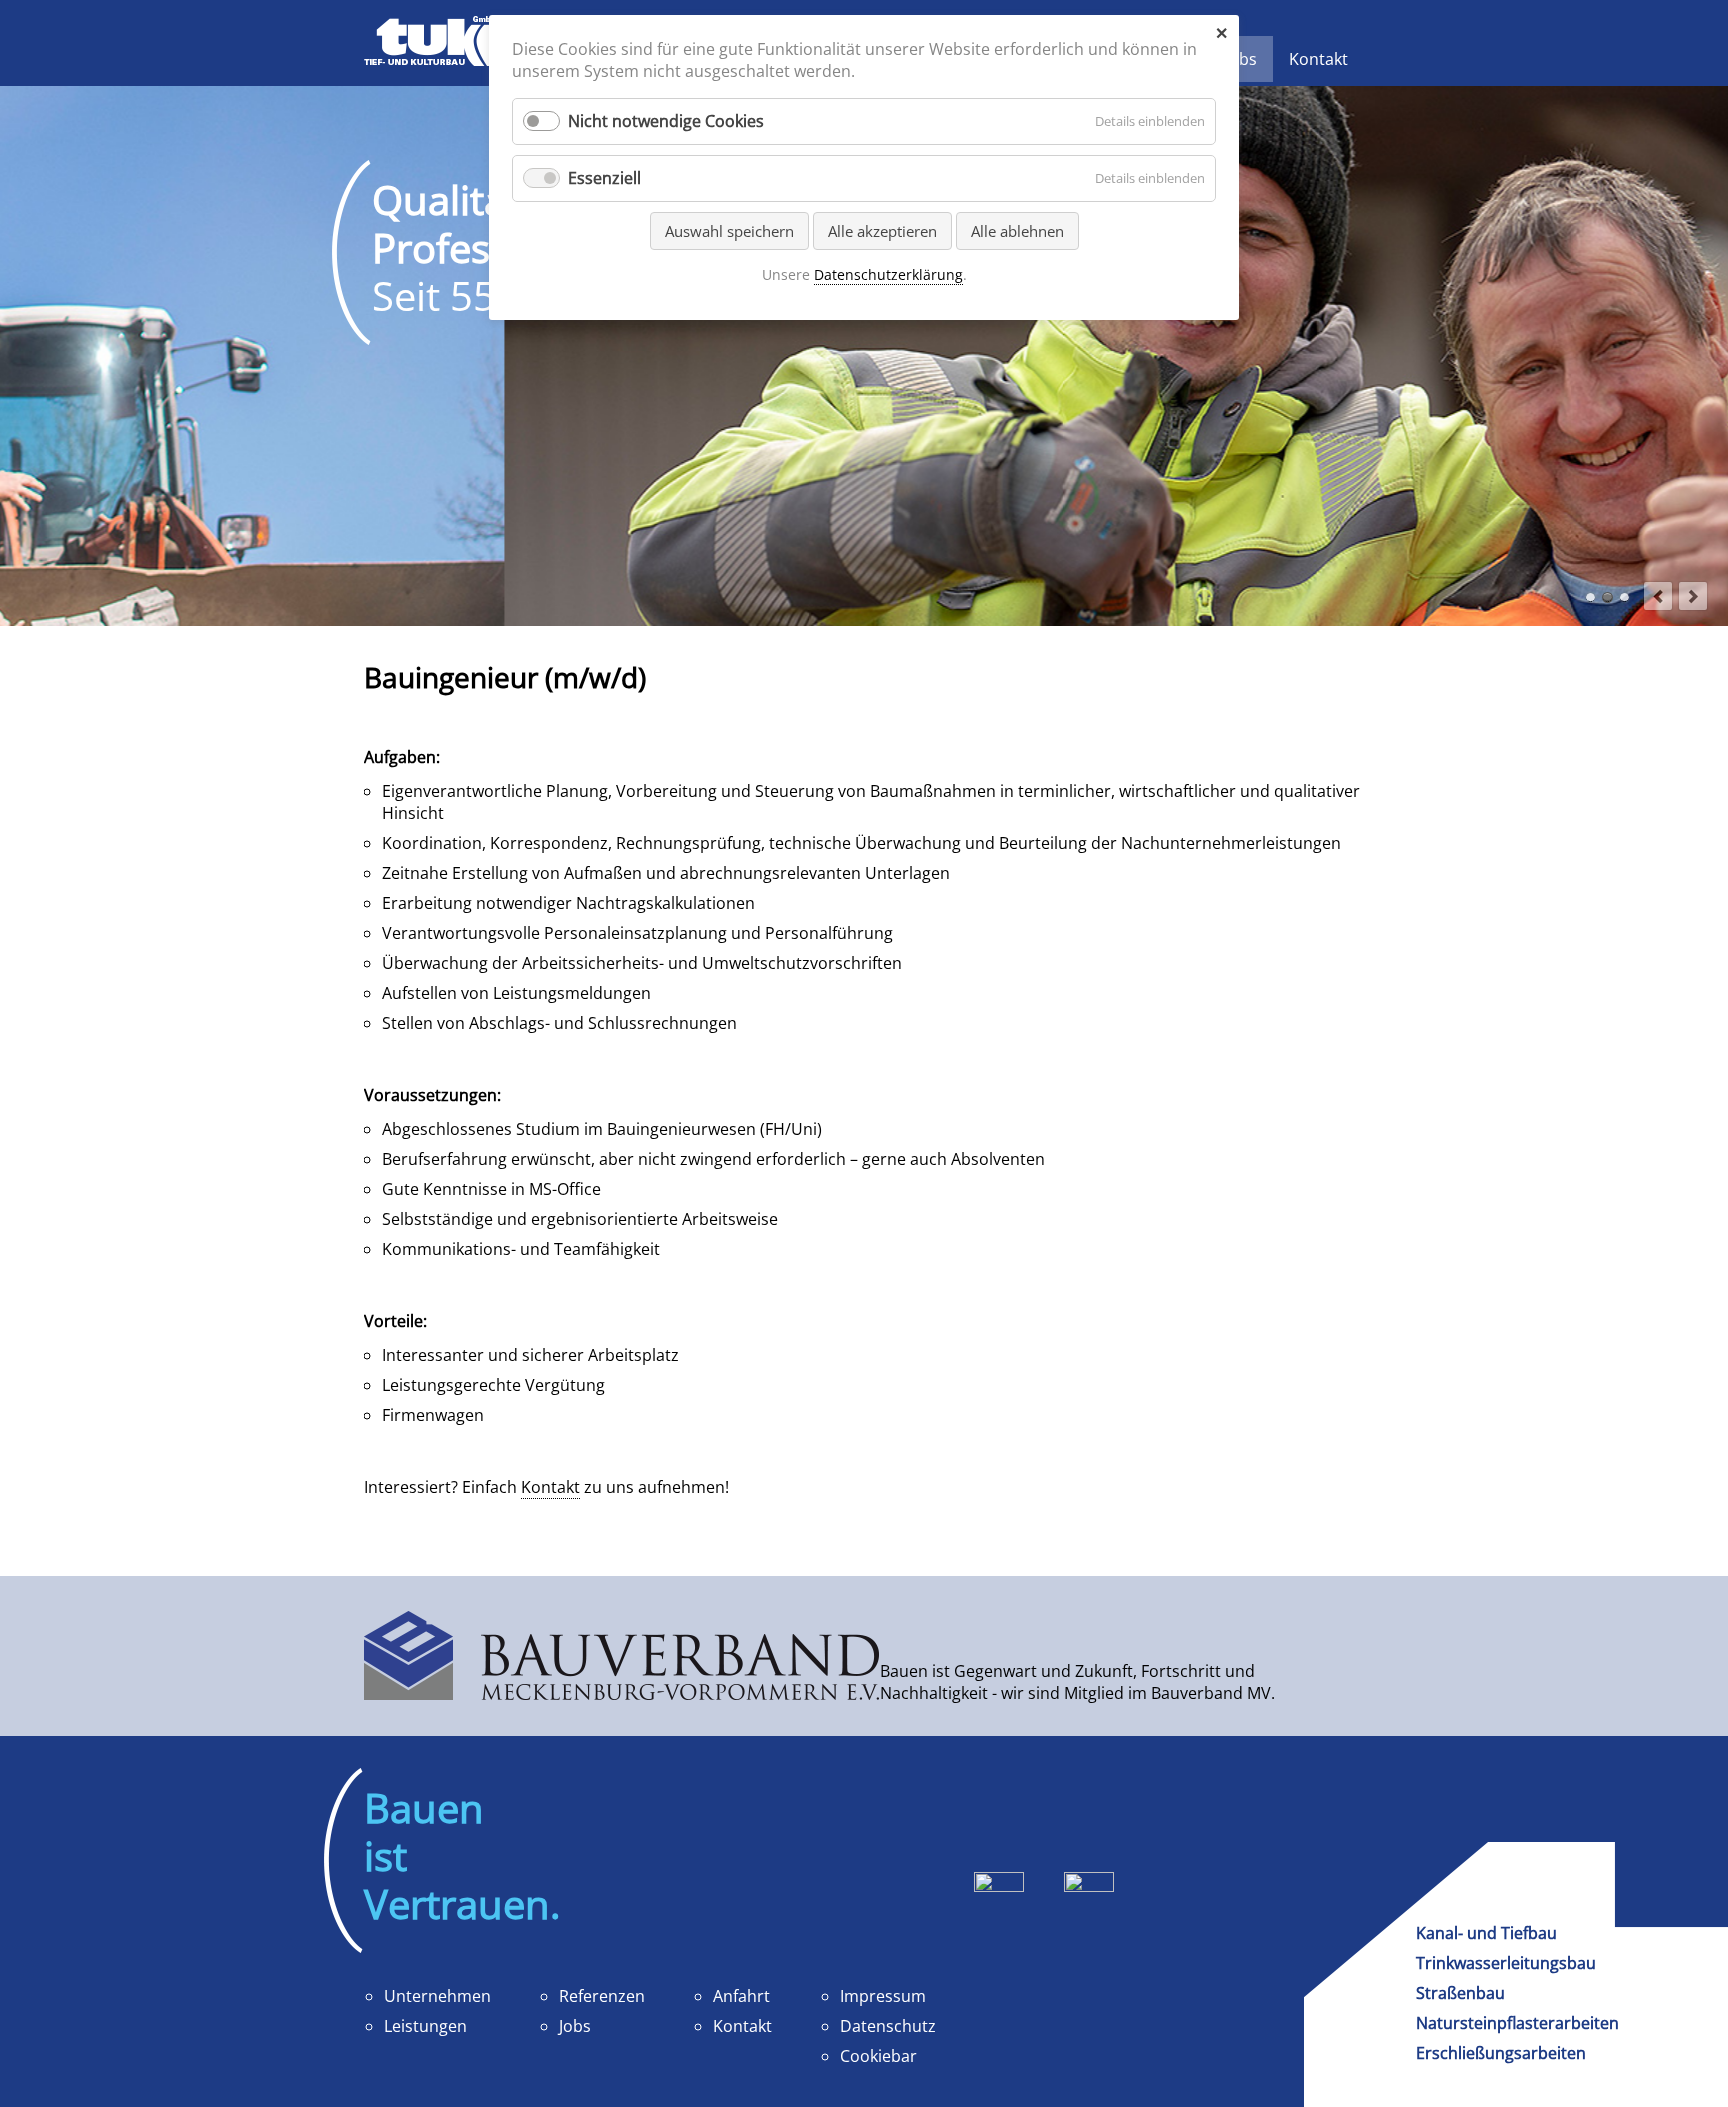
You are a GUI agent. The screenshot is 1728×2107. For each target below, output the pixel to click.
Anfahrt (741, 1996)
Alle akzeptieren (882, 231)
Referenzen (602, 1996)
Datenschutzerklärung (888, 274)
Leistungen (425, 2026)
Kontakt (550, 1487)
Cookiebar (878, 2056)
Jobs (575, 2026)
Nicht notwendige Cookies (666, 121)
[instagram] (1089, 1911)
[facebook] (999, 1911)
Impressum (883, 1996)
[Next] (1693, 596)
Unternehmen (437, 1996)
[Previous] (1658, 596)
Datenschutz (888, 2026)
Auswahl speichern (729, 231)
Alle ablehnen (1017, 231)
